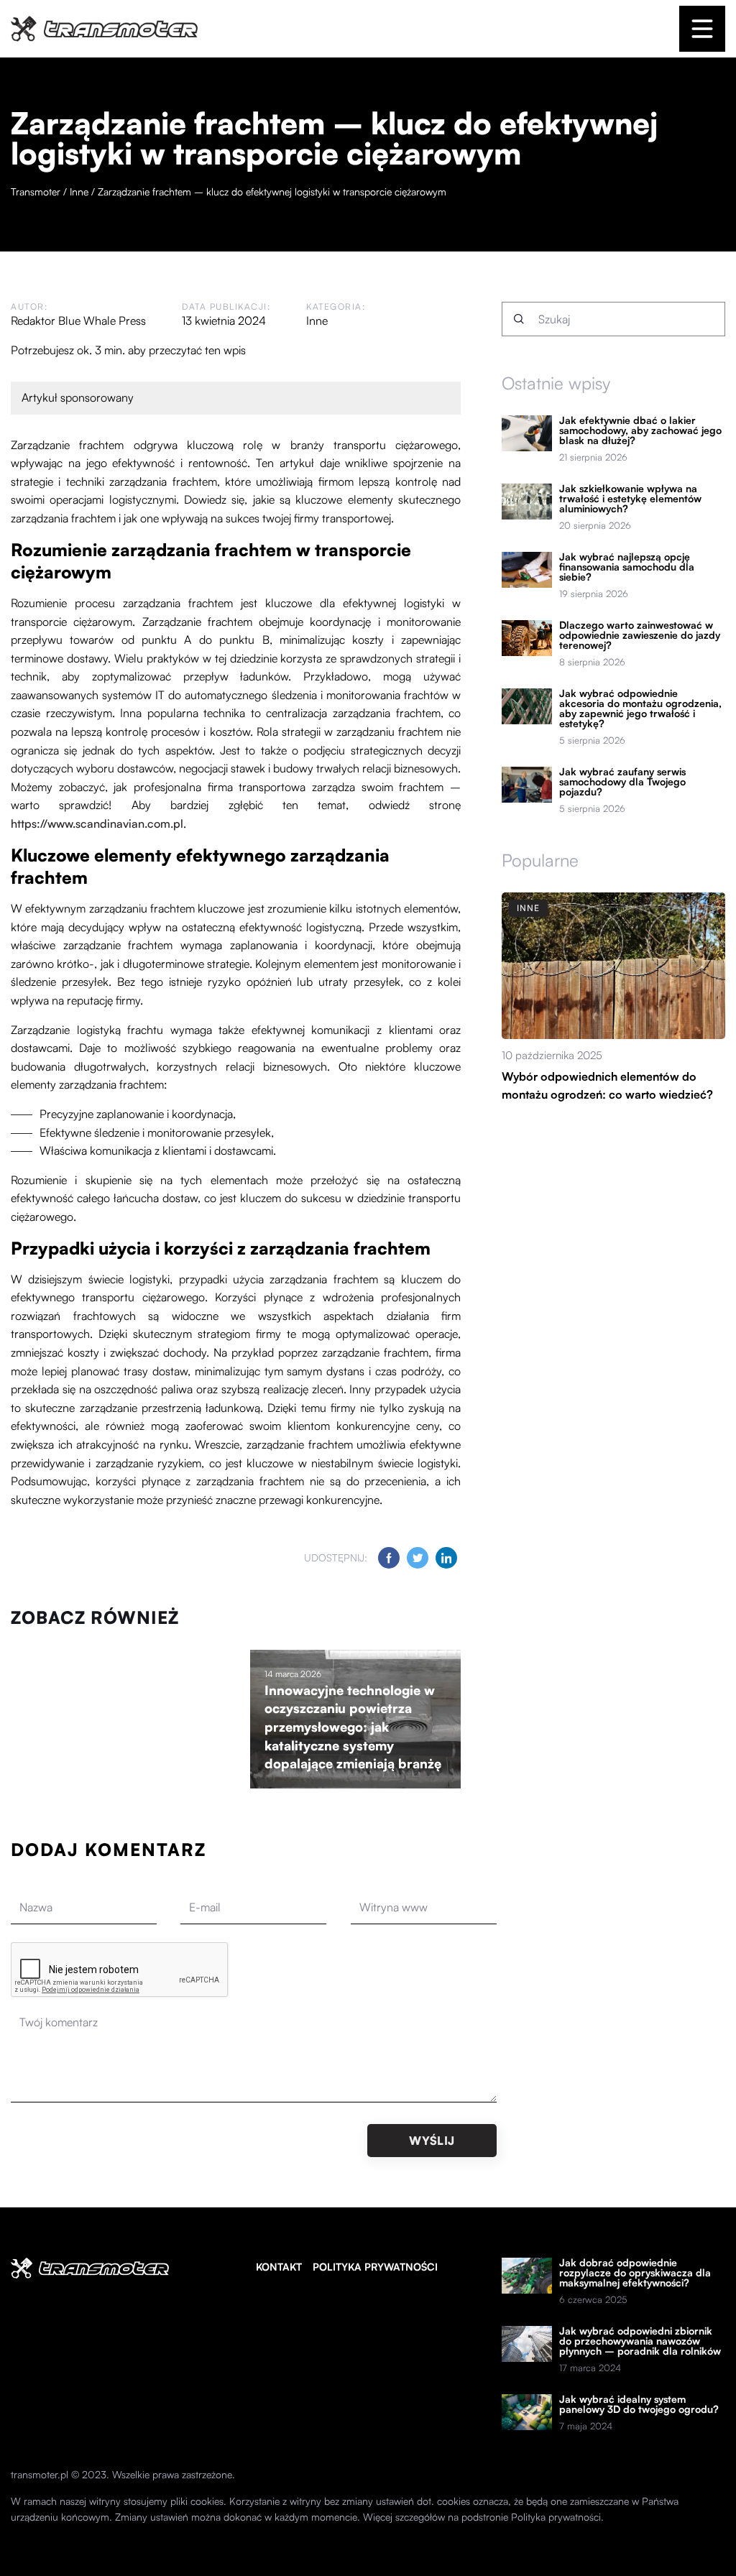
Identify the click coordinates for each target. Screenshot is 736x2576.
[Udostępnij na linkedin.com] (446, 1558)
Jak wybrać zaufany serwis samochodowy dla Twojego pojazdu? (622, 782)
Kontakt (279, 2267)
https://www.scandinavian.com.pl (97, 823)
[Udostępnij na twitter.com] (418, 1558)
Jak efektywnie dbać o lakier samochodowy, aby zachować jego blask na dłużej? (640, 430)
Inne (317, 320)
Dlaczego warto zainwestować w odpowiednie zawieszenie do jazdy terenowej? (640, 635)
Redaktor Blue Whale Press (78, 320)
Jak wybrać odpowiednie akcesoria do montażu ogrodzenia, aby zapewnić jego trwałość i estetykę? (640, 708)
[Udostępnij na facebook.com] (389, 1558)
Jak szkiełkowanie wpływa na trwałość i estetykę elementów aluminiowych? (630, 499)
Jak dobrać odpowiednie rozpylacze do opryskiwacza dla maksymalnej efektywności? (635, 2273)
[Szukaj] (519, 319)
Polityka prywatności (375, 2267)
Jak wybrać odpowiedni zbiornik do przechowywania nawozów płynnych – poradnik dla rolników (640, 2341)
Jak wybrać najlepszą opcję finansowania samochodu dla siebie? (627, 567)
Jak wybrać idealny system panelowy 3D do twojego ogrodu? (639, 2404)
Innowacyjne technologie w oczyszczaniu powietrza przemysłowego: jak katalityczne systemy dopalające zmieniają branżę (353, 1727)
